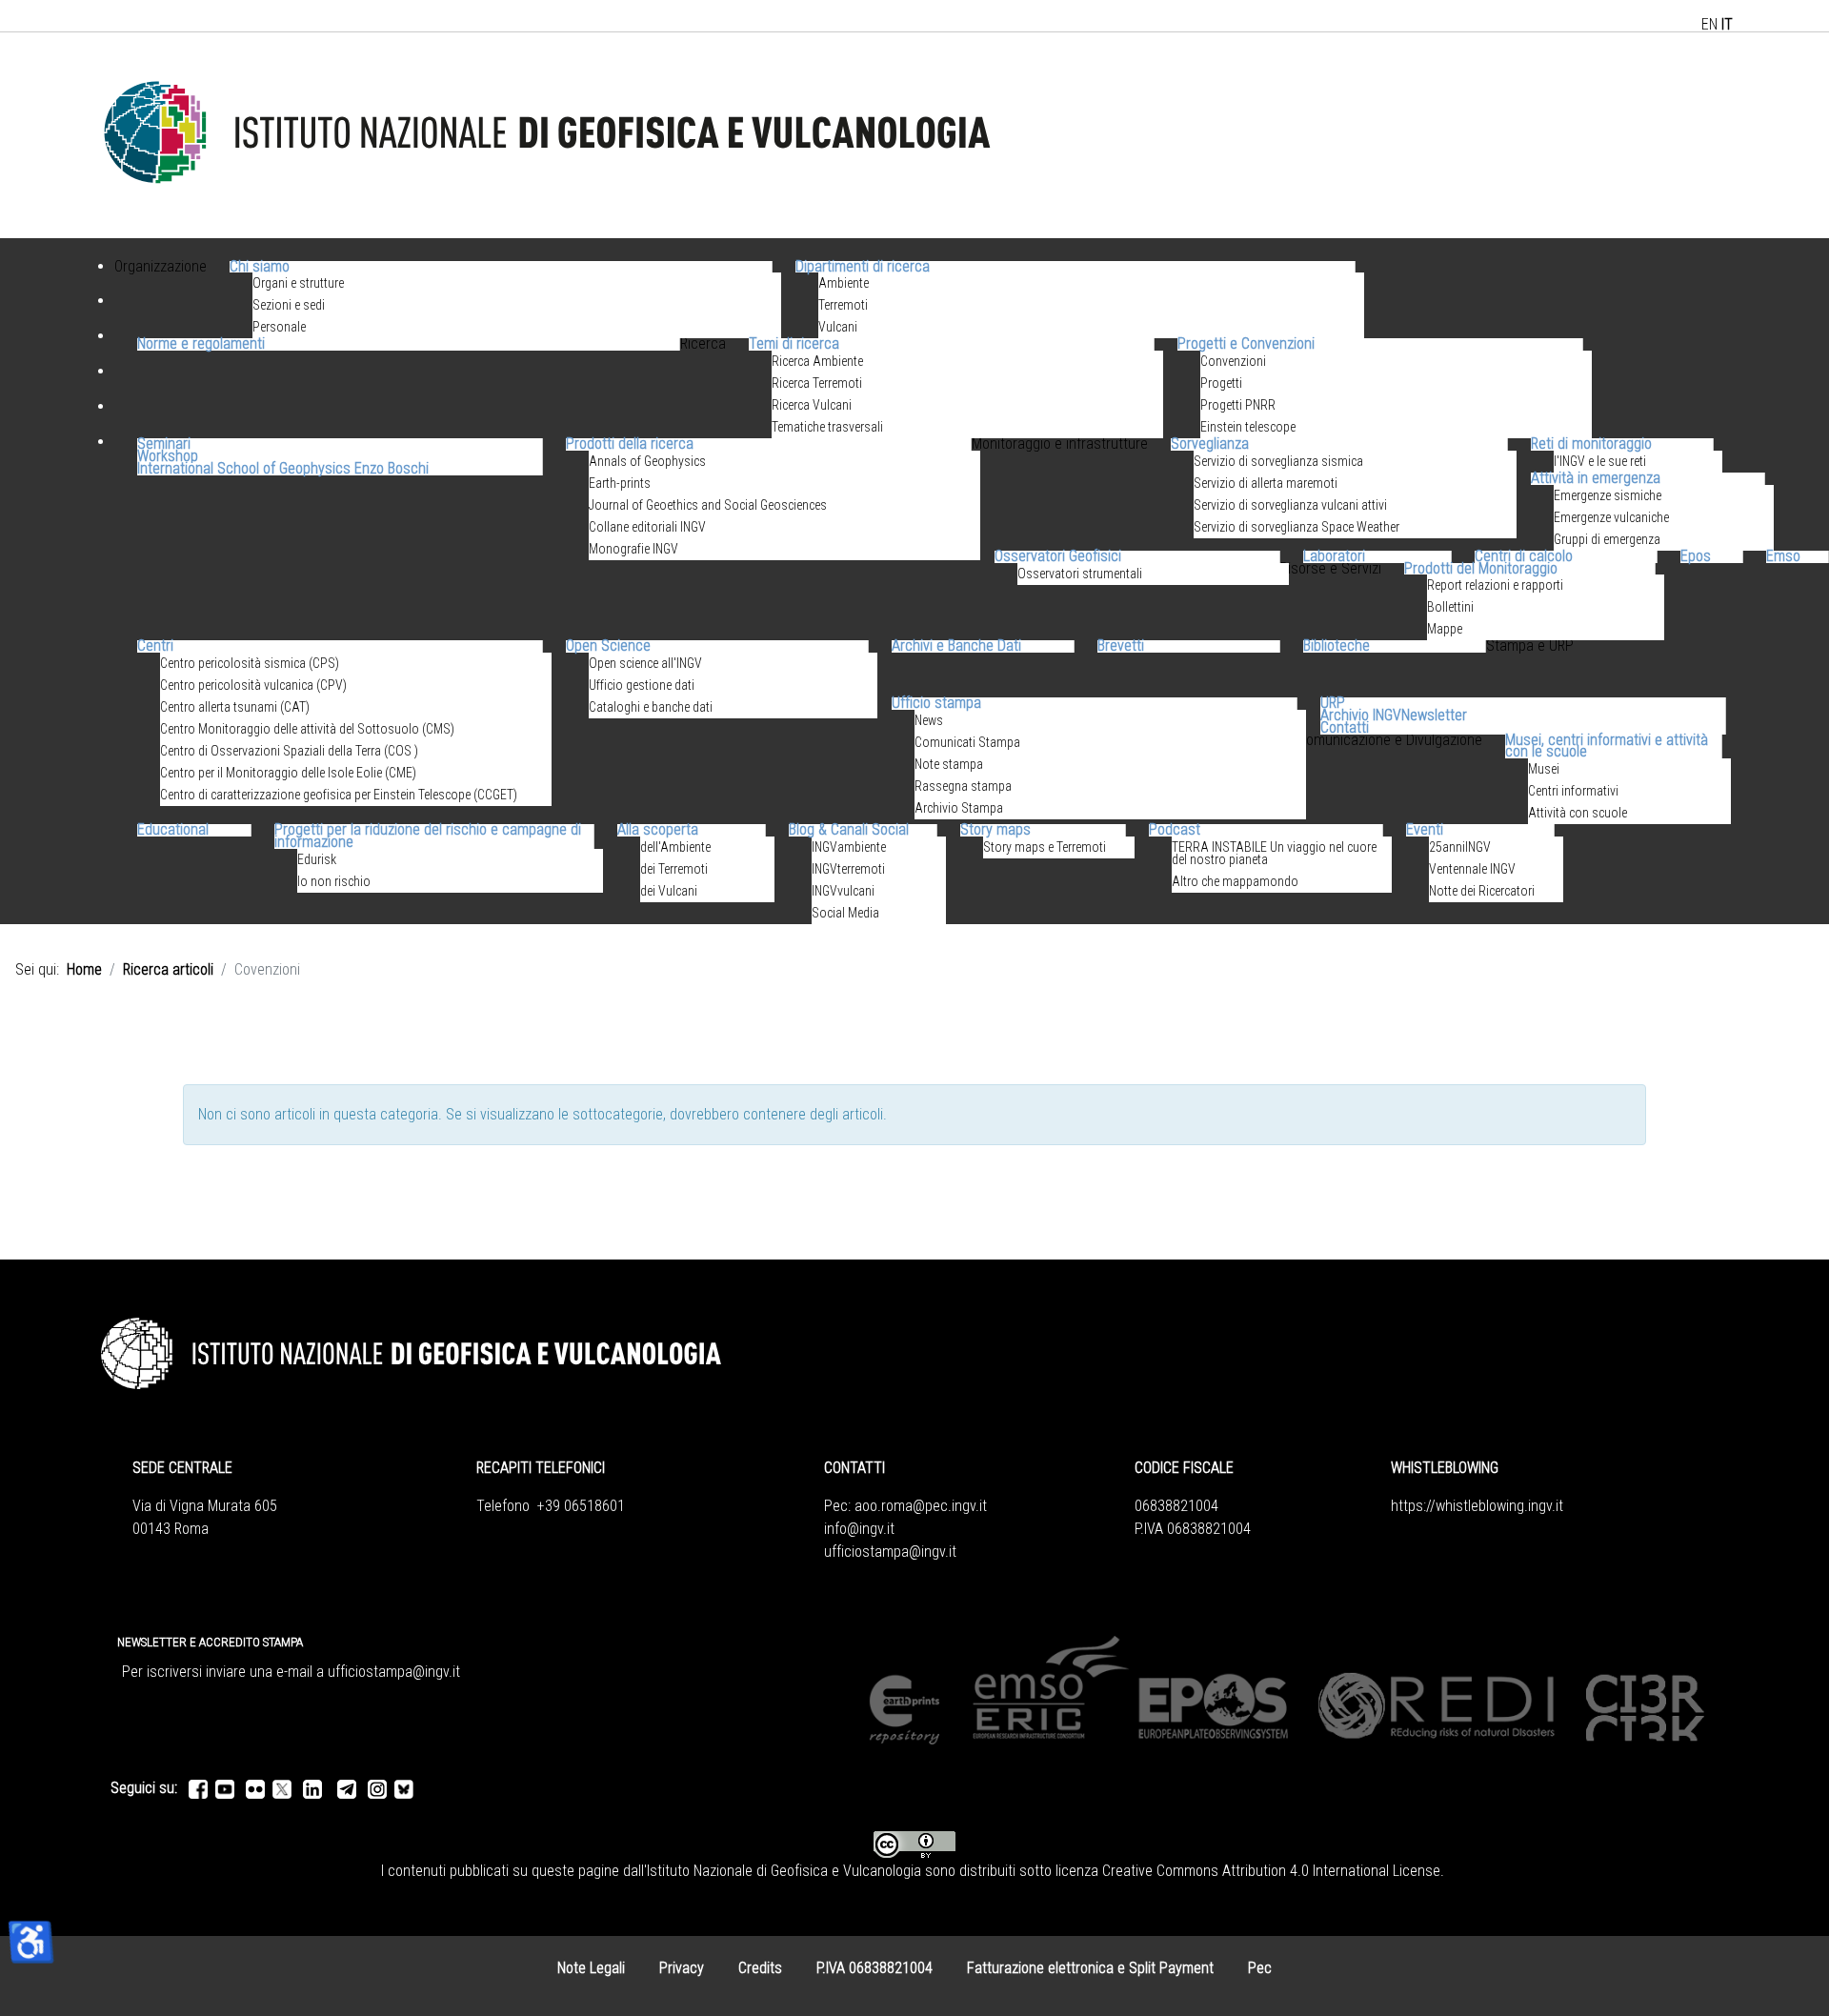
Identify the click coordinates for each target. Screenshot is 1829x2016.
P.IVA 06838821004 (874, 1968)
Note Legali (591, 1968)
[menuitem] (161, 290)
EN (1709, 24)
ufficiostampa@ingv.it (890, 1552)
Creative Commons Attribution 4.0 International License (1271, 1871)
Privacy (682, 1968)
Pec (1260, 1968)
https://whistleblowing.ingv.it (1477, 1506)
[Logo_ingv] (549, 134)
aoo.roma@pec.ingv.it (921, 1506)
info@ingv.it (859, 1529)
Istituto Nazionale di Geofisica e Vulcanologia (784, 1871)
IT (1727, 24)
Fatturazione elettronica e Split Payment (1090, 1968)
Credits (760, 1968)
